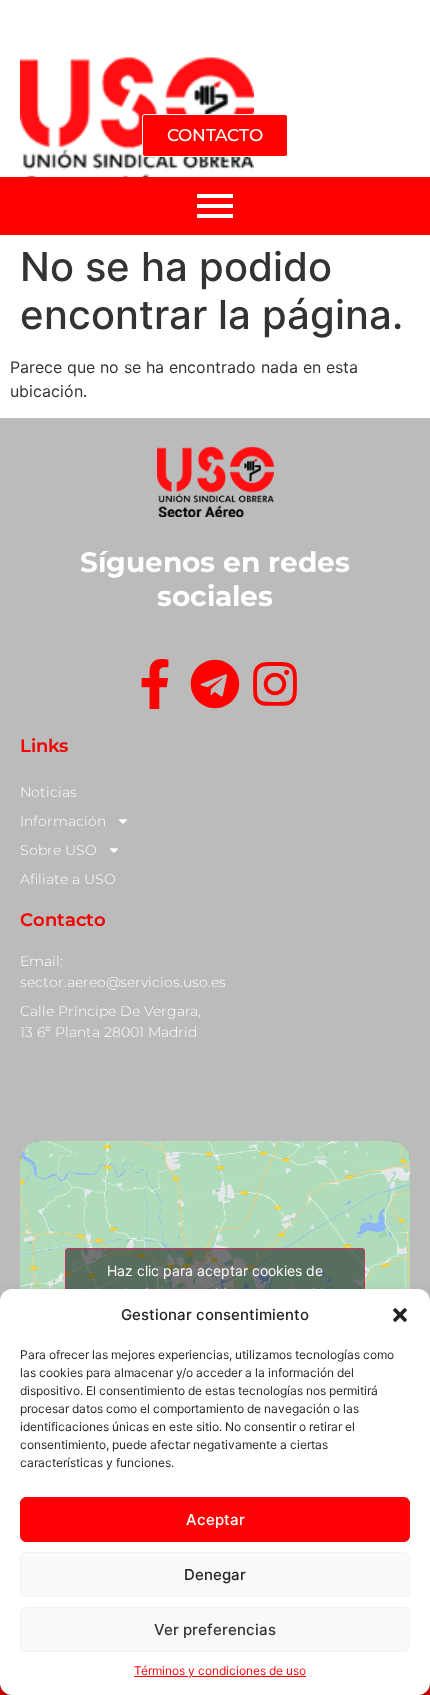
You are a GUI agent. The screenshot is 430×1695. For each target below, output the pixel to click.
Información (63, 821)
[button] (400, 1315)
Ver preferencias (215, 1629)
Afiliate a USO (68, 879)
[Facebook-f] (155, 687)
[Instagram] (275, 687)
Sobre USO (58, 850)
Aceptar (215, 1519)
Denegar (215, 1574)
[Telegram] (215, 687)
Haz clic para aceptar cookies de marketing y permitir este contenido (215, 1282)
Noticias (48, 792)
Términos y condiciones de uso (220, 1670)
